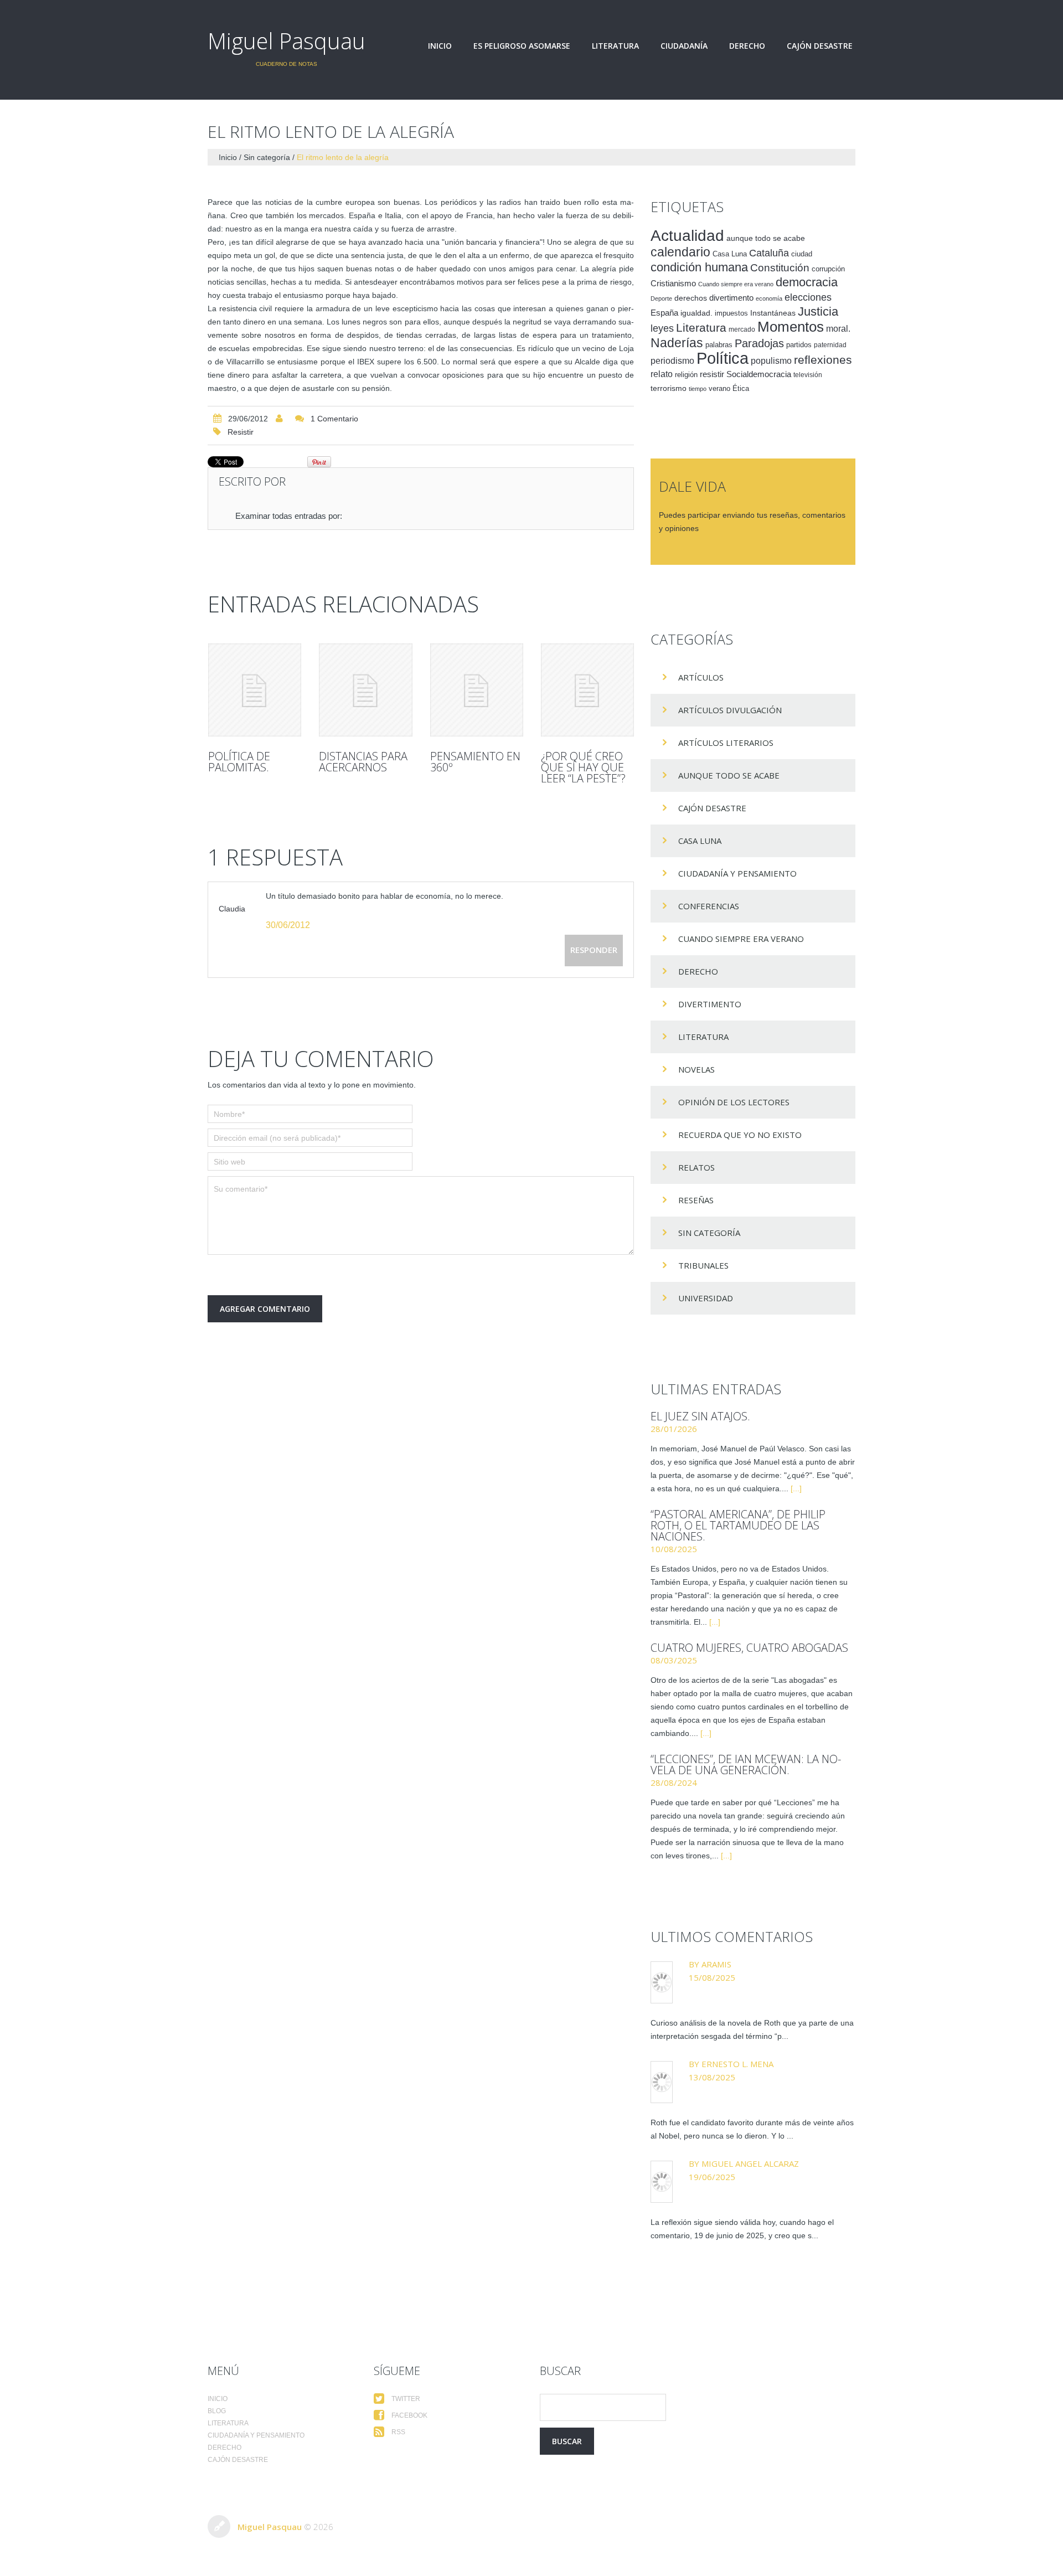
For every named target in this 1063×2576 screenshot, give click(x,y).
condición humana (699, 267)
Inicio (440, 46)
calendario (680, 252)
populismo (771, 361)
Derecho (747, 46)
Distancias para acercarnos (363, 762)
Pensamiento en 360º (475, 762)
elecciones (808, 297)
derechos (691, 298)
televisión (808, 375)
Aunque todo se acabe (729, 775)
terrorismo (669, 388)
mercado (742, 329)
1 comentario (334, 419)
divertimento (731, 298)
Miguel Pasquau (287, 41)
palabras (719, 345)
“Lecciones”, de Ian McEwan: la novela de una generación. (746, 1764)
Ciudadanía (684, 46)
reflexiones (823, 360)
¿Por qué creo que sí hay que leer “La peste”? (583, 767)
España (664, 313)
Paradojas (759, 343)
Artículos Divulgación (730, 710)
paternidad (830, 345)
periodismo (672, 361)
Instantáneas (773, 313)
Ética (741, 389)
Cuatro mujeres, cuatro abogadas (749, 1648)
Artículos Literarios (726, 743)
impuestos (731, 313)
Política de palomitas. (239, 762)
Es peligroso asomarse (522, 46)
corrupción (828, 269)
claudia (232, 909)
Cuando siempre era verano (736, 284)
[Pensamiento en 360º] (477, 690)
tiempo (698, 389)
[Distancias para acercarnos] (365, 690)
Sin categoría (267, 157)
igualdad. (696, 313)
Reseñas (696, 1200)
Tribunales (703, 1265)
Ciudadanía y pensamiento (737, 873)
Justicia (818, 311)
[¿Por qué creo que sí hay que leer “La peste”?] (587, 690)
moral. (838, 328)
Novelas (696, 1069)
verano (719, 389)
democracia (807, 282)
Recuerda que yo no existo (740, 1135)
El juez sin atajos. (700, 1416)
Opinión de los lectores (734, 1102)
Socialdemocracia (759, 374)
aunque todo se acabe (766, 238)
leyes (662, 328)
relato (662, 374)
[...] (796, 1488)
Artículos (701, 677)
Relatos (696, 1167)
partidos (799, 345)
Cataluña (769, 253)
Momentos (791, 327)
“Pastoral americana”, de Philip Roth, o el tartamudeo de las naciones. (738, 1525)
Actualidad (687, 235)
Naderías (677, 343)
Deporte (661, 298)
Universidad (706, 1298)
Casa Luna (730, 254)
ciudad (802, 254)
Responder (594, 950)
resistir (241, 432)
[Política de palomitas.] (255, 690)
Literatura (615, 46)
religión (686, 375)
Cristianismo (673, 283)
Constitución (780, 268)
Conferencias (709, 906)
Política (723, 358)
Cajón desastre (820, 46)
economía (769, 298)
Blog (217, 2411)
